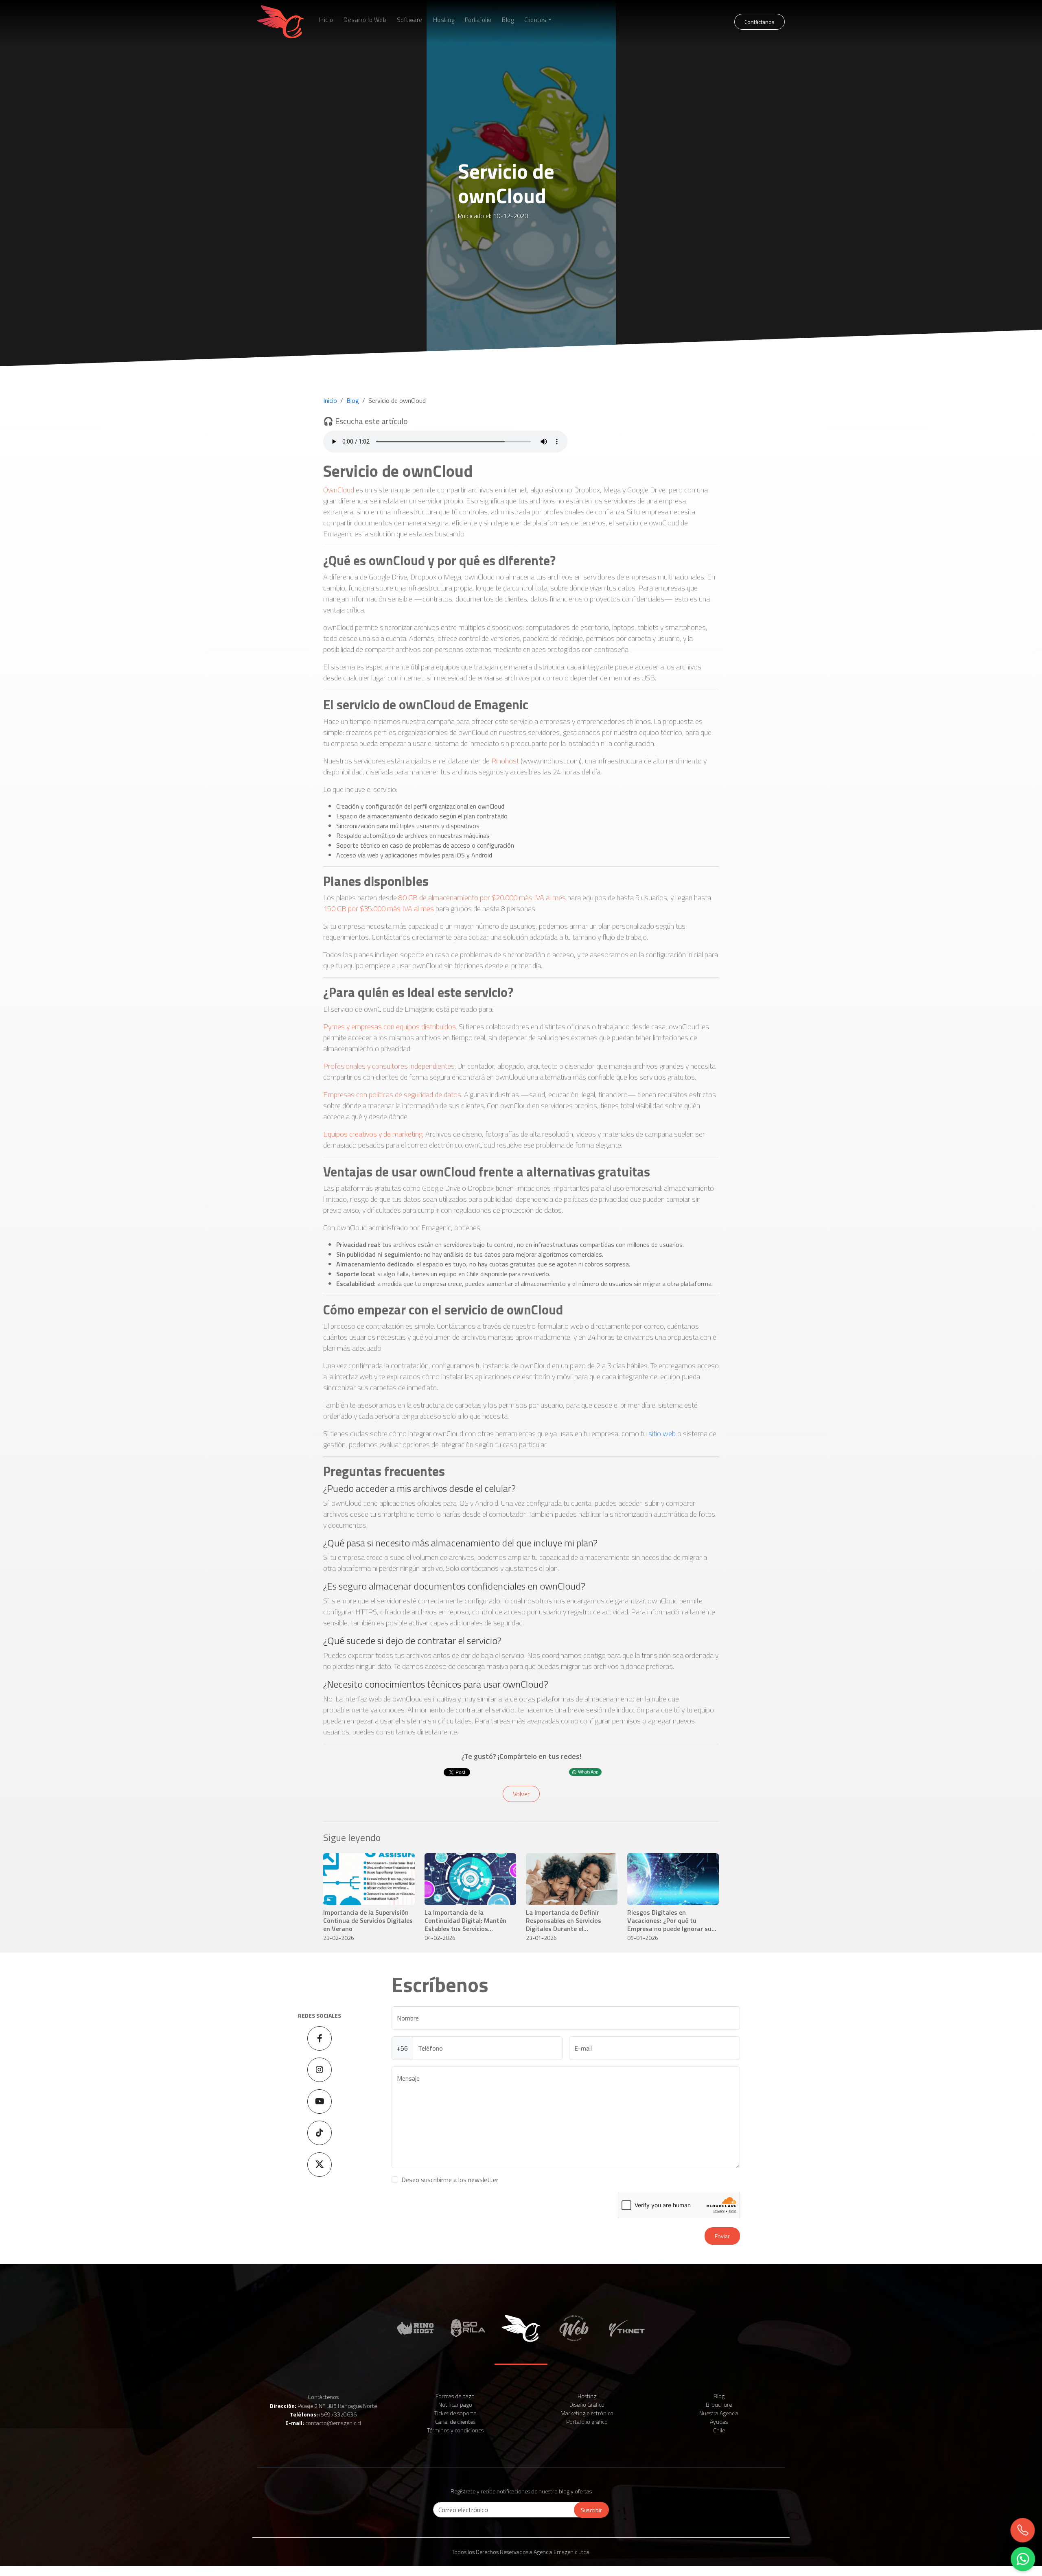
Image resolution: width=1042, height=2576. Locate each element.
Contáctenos (323, 2397)
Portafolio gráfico (587, 2422)
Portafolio (478, 20)
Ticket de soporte (455, 2413)
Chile (719, 2430)
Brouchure (719, 2404)
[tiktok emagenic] (320, 2133)
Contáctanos (760, 22)
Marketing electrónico (587, 2413)
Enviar (722, 2236)
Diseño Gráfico (587, 2404)
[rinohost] (415, 2327)
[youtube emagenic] (320, 2101)
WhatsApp (588, 1772)
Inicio (326, 20)
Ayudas (719, 2422)
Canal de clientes (455, 2422)
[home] (281, 22)
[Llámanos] (1024, 2531)
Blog (508, 20)
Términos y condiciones (455, 2430)
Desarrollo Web (365, 20)
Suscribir (591, 2510)
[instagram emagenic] (320, 2070)
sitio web (662, 1433)
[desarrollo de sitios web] (574, 2327)
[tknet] (627, 2327)
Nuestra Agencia (719, 2413)
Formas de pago (455, 2396)
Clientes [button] (535, 20)
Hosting (444, 20)
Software (410, 20)
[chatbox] (1022, 2559)
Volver (521, 1794)
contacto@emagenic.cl (333, 2423)
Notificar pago (455, 2404)
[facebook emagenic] (320, 2038)
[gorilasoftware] (468, 2327)
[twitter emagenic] (320, 2165)
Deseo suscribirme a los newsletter (450, 2180)
